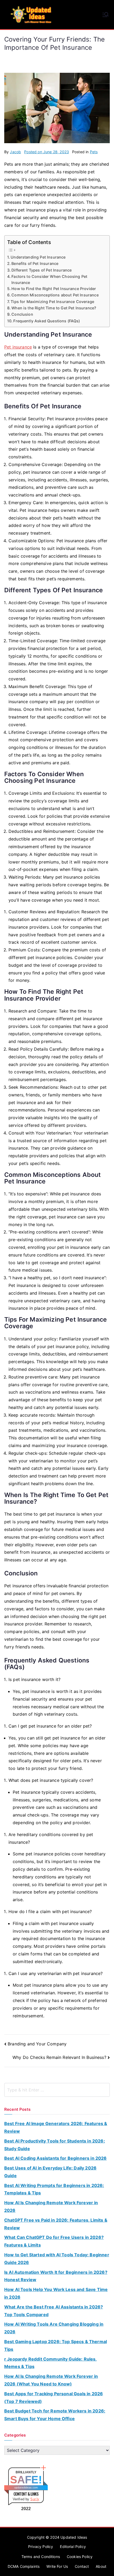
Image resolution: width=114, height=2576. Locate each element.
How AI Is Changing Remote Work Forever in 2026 (51, 2206)
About (101, 2566)
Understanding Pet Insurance (38, 257)
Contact (82, 2566)
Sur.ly (35, 2499)
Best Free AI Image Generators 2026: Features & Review (56, 2127)
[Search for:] (57, 2090)
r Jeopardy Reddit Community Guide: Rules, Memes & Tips (51, 2363)
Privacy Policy (41, 2546)
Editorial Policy (73, 2546)
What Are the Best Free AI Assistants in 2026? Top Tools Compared (54, 2311)
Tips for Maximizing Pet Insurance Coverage (52, 302)
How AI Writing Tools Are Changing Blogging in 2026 (54, 2328)
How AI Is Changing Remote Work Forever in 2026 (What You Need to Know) (51, 2380)
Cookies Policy (80, 2557)
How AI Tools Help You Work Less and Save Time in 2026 (56, 2293)
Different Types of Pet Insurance (41, 270)
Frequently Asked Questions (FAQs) (47, 321)
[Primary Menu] (106, 15)
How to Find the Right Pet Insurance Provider (54, 289)
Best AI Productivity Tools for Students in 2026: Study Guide (55, 2145)
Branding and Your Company (37, 2044)
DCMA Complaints (24, 2566)
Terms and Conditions (41, 2557)
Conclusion (22, 314)
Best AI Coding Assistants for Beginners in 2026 (56, 2158)
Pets (94, 152)
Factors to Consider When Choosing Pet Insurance (49, 279)
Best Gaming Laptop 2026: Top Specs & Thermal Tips (56, 2345)
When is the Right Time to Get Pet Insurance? (54, 308)
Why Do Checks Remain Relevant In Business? (59, 2057)
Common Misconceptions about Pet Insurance (55, 295)
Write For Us (57, 2566)
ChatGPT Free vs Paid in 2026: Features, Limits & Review (56, 2224)
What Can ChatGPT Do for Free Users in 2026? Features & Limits (54, 2241)
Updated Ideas (74, 2537)
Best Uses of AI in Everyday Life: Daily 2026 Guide (50, 2172)
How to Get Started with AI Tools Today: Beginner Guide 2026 (57, 2259)
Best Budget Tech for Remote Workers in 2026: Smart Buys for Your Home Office (55, 2415)
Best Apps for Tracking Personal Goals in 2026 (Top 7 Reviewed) (54, 2398)
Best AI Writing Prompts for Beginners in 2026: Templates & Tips (54, 2189)
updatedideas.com (26, 2487)
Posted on (47, 152)
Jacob (15, 152)
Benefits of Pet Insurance (35, 263)
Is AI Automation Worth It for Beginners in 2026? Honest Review (56, 2276)
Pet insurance (18, 347)
